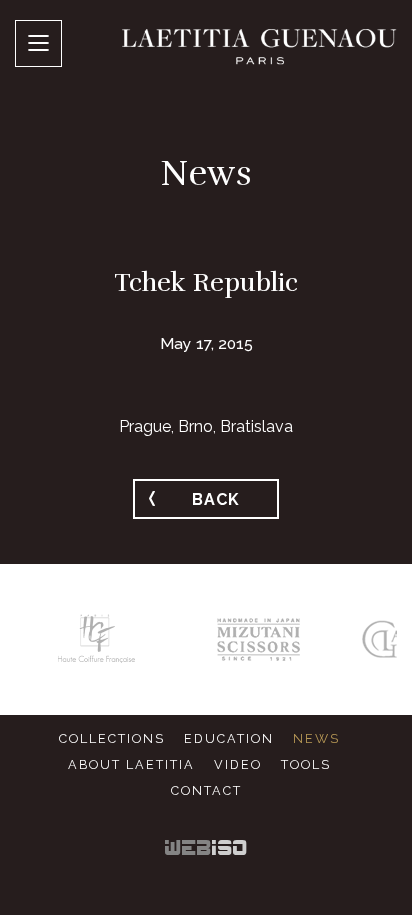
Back (216, 499)
